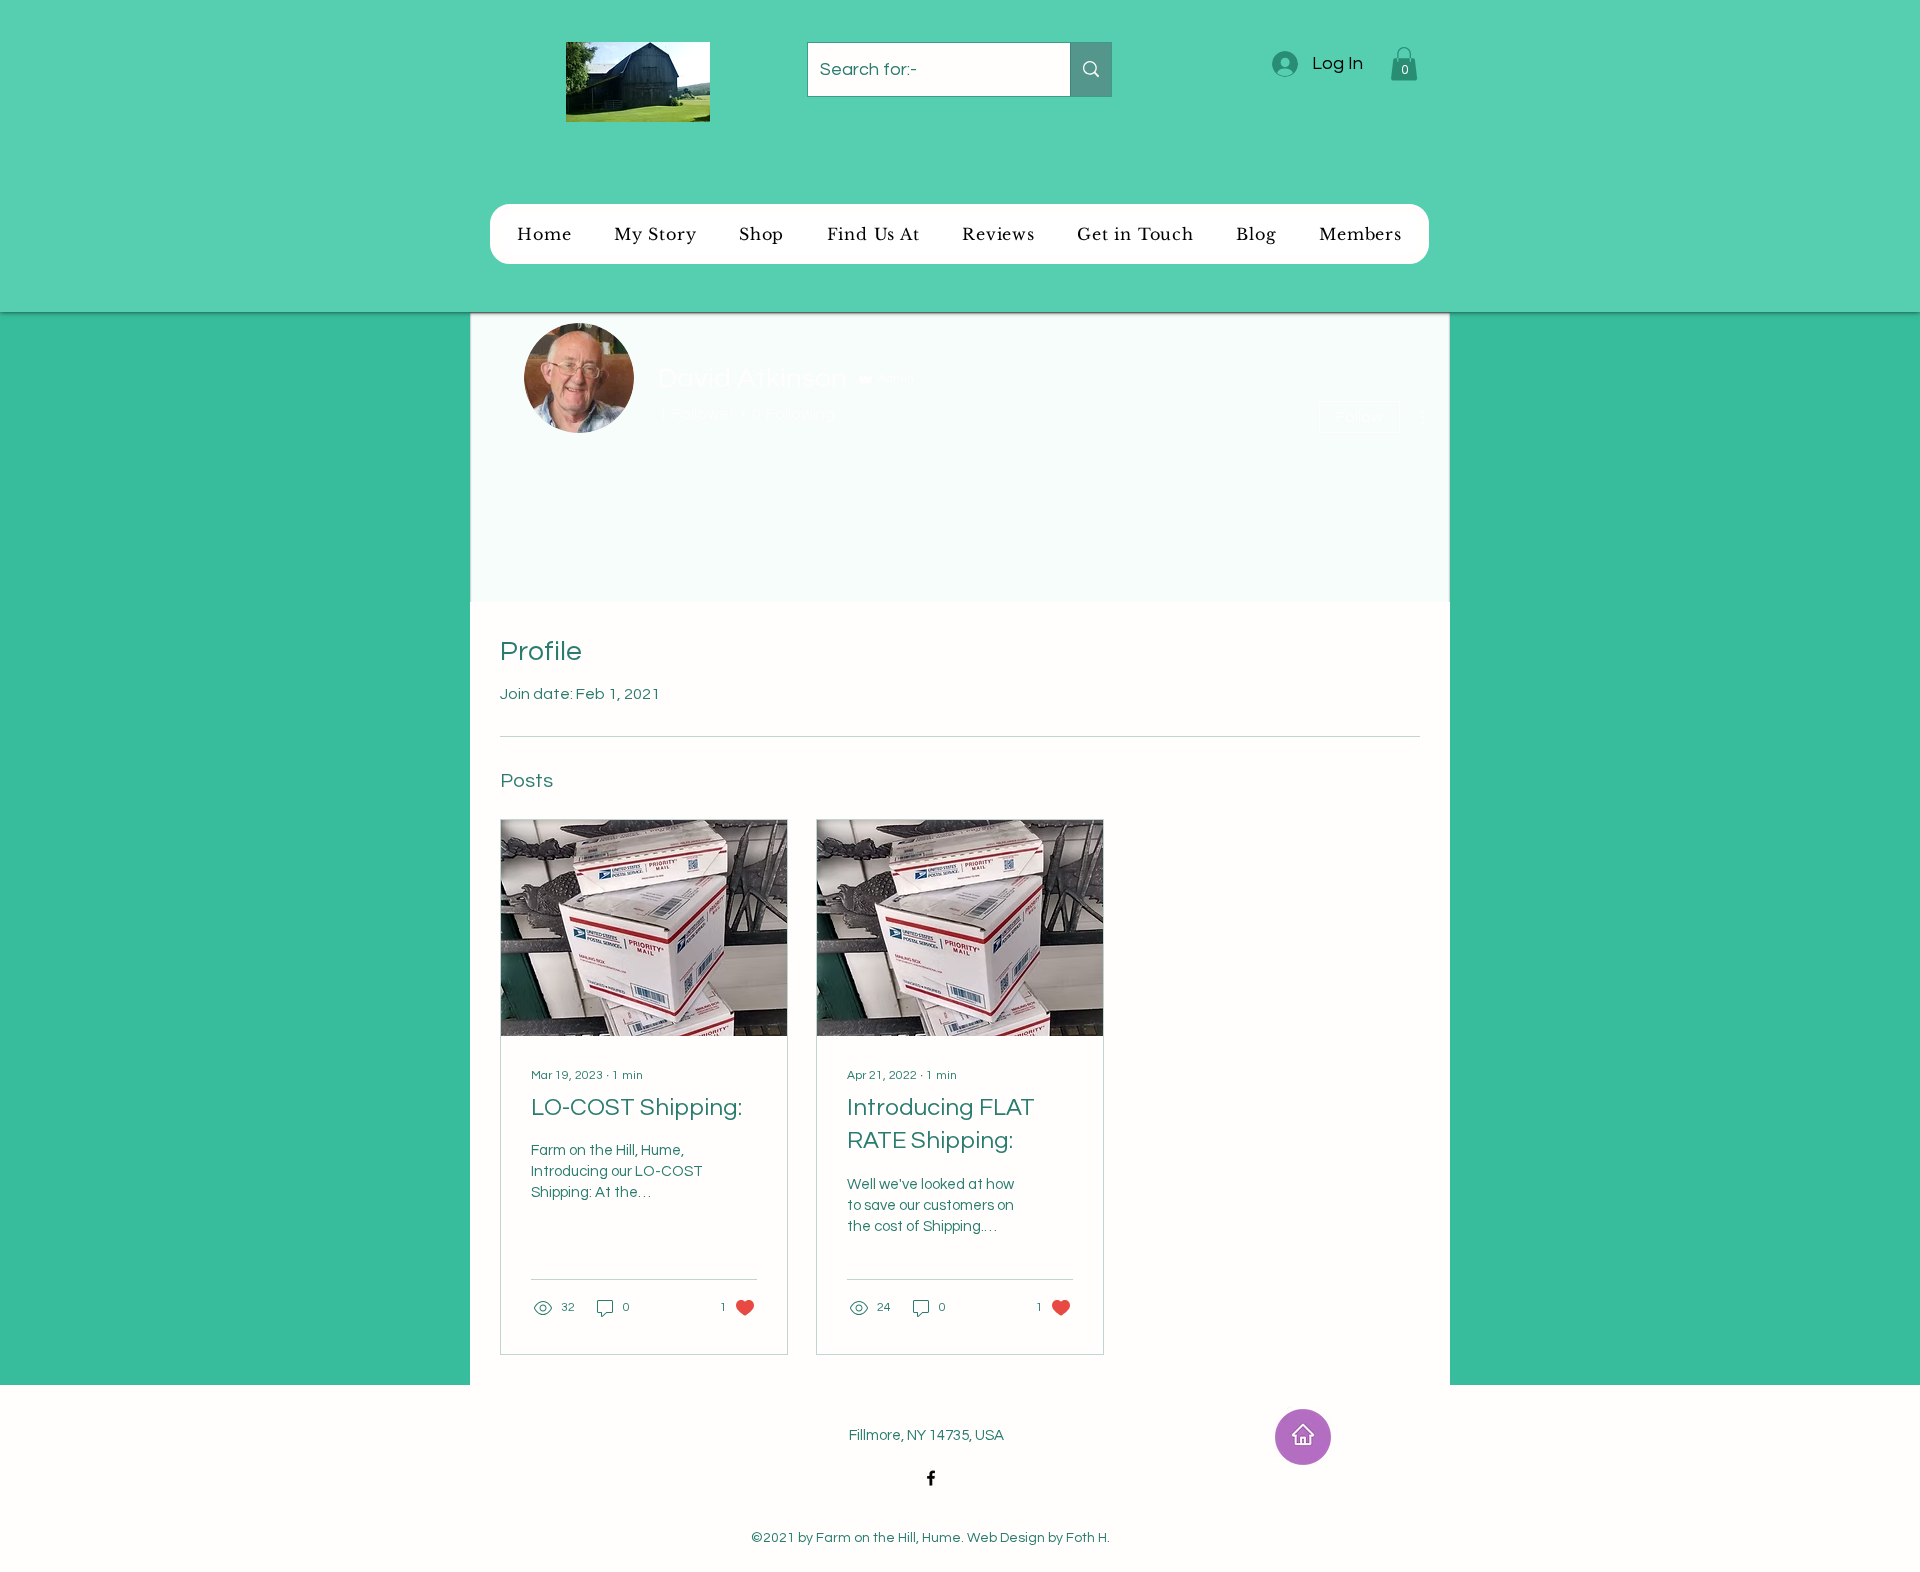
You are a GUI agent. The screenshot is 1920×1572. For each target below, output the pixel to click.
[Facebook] (931, 1478)
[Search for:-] (1090, 69)
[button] (1404, 63)
